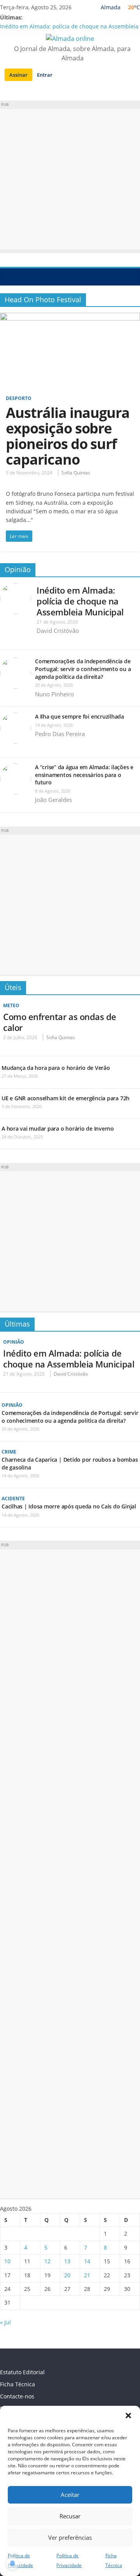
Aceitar (70, 2495)
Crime (9, 1452)
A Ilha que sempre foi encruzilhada (80, 716)
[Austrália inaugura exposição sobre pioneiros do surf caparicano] (70, 317)
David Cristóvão (58, 631)
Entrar (45, 75)
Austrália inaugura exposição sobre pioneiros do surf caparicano (68, 436)
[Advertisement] (70, 179)
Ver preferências (70, 2537)
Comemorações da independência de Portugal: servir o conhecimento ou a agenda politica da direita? (83, 669)
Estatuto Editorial (22, 2372)
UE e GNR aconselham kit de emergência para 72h (66, 1098)
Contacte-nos (17, 2396)
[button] (128, 2416)
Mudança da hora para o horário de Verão (56, 1068)
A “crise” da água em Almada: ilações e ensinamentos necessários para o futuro (84, 775)
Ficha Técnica (17, 2384)
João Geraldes (53, 800)
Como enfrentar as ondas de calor (60, 1022)
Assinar (18, 75)
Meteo (11, 1005)
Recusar (70, 2516)
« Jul (5, 2322)
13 (67, 2261)
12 (47, 2261)
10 (7, 2261)
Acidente (13, 1499)
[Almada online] (8, 277)
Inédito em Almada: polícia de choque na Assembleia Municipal (80, 601)
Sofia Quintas (76, 473)
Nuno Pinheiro (54, 694)
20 (67, 2275)
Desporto (19, 398)
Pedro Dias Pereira (60, 734)
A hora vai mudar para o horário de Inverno (58, 1129)
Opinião (18, 569)
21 (87, 2275)
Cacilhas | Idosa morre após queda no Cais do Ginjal (69, 1506)
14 (87, 2261)
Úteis (13, 987)
